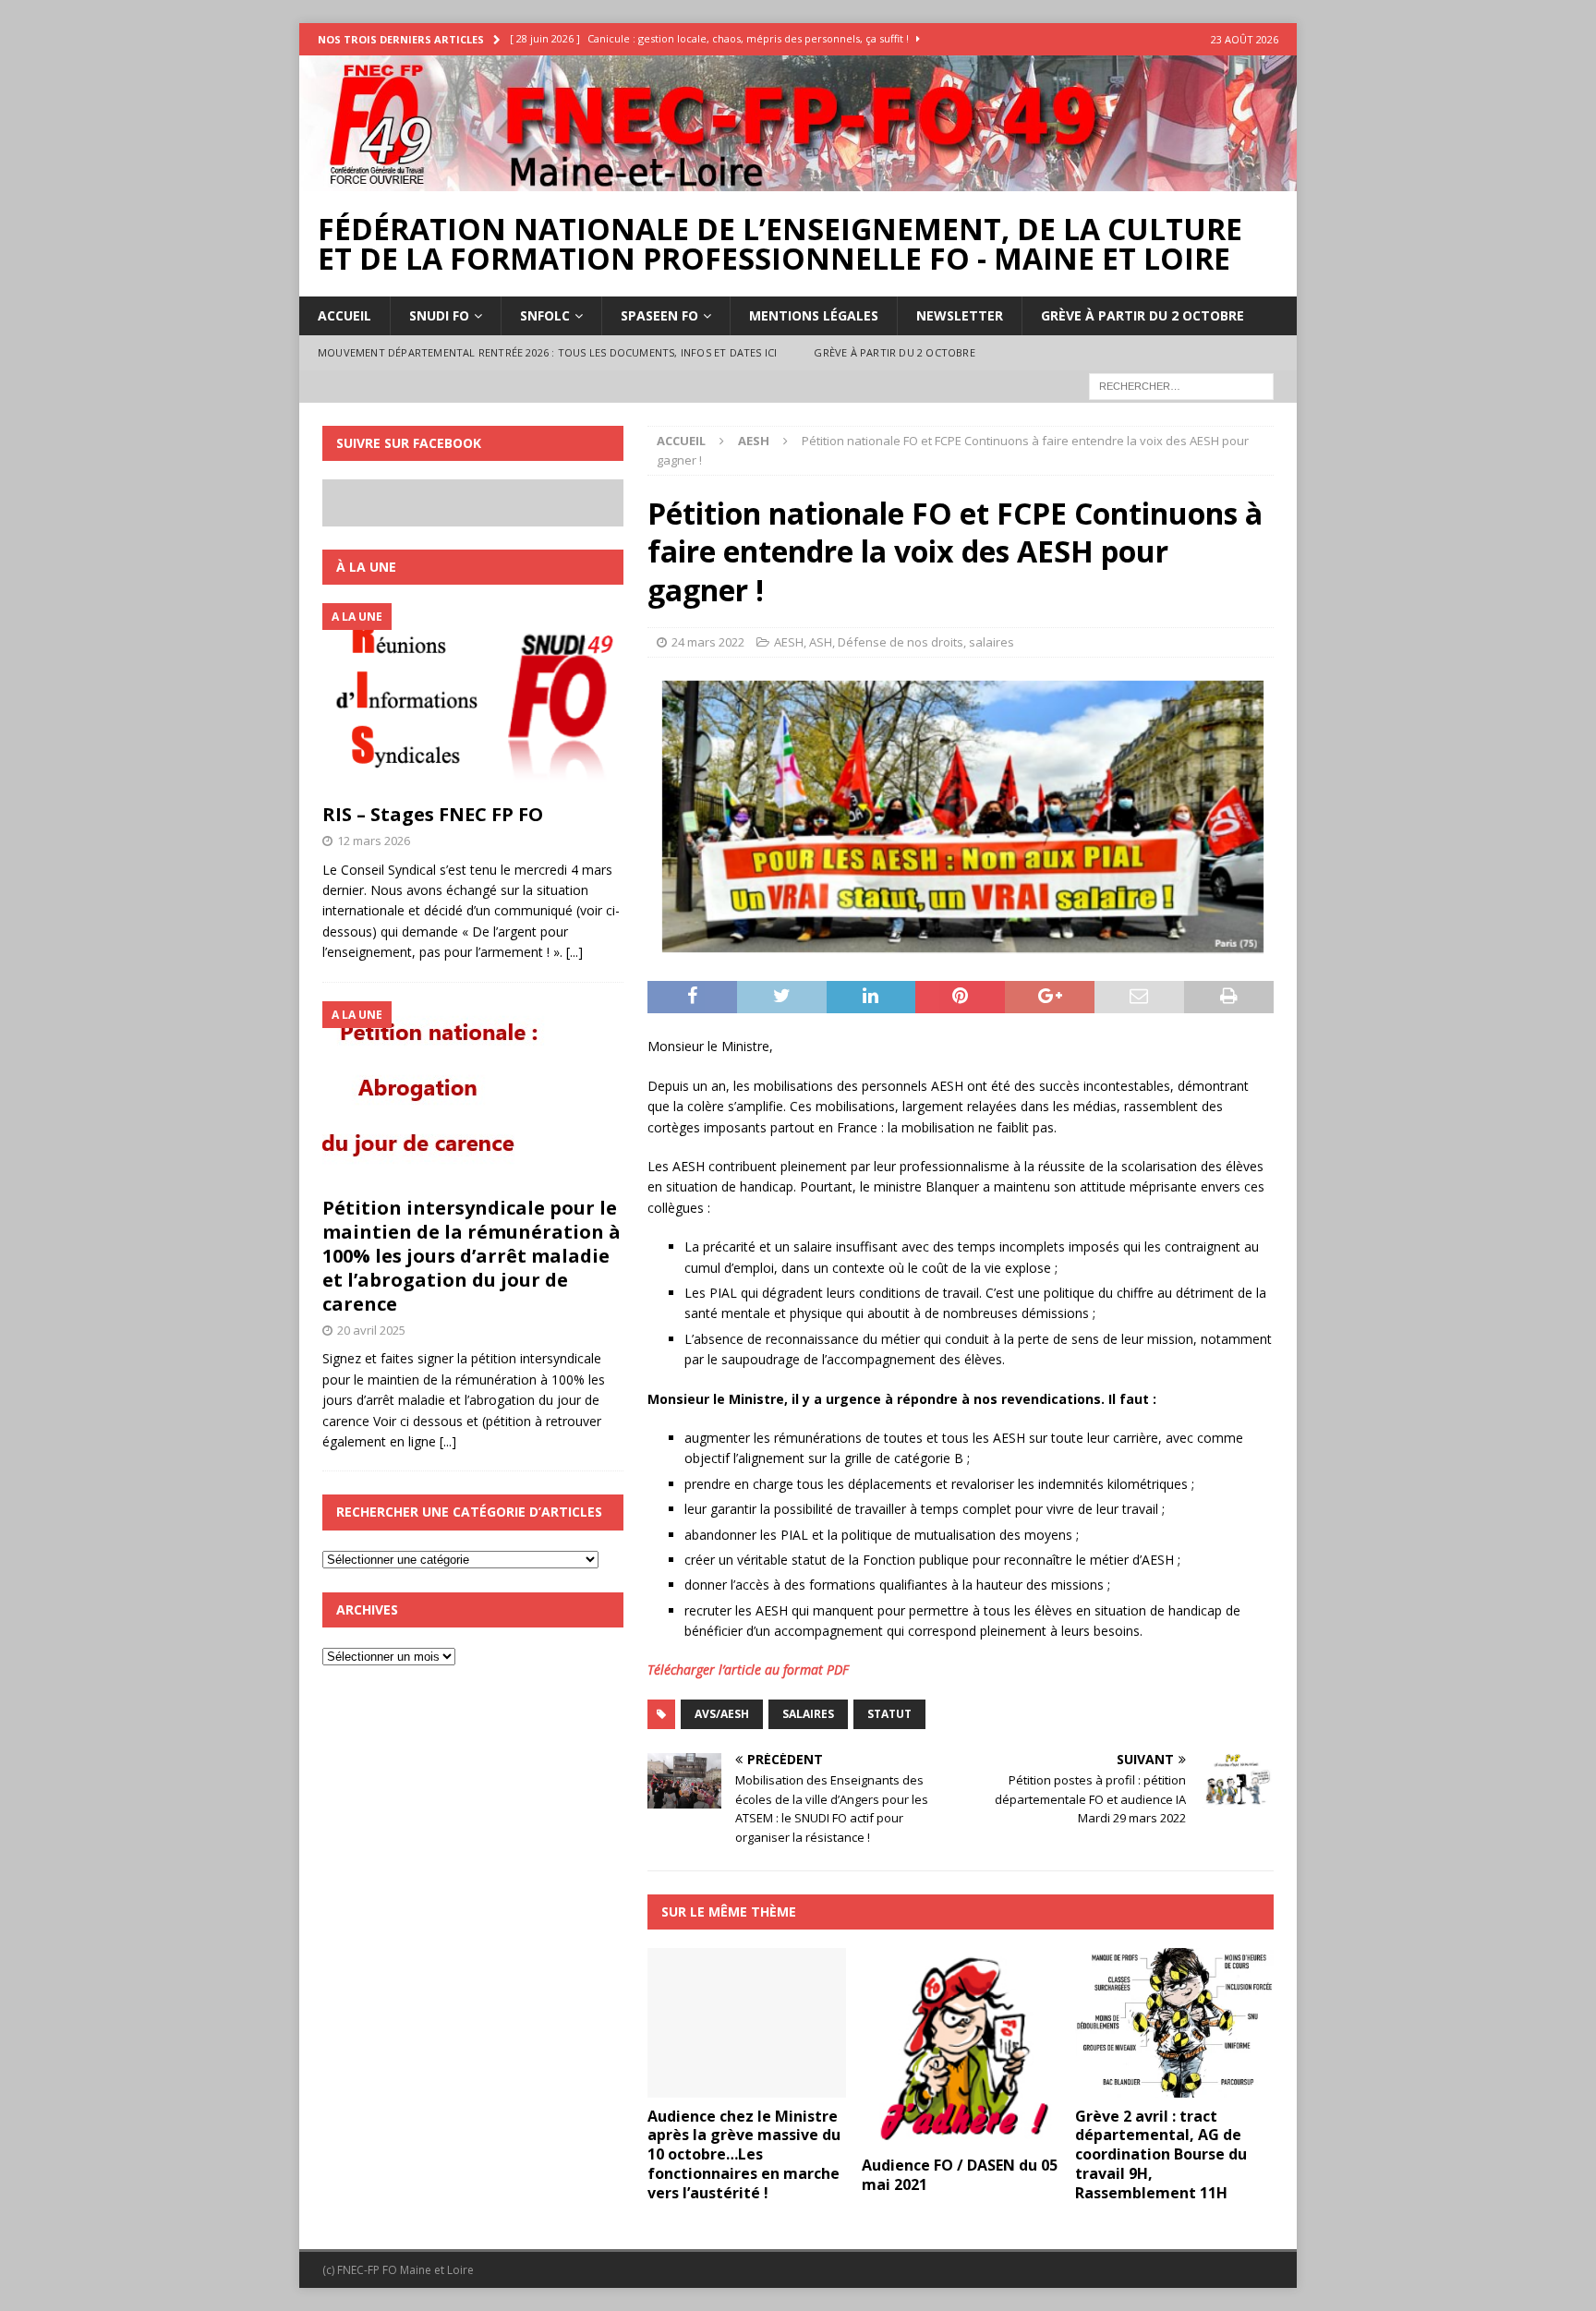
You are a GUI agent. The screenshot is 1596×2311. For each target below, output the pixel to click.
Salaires (808, 1714)
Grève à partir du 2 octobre (1143, 315)
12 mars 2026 (374, 841)
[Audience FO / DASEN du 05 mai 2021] (961, 2047)
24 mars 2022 (708, 642)
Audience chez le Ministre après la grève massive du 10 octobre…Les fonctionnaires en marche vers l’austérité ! (744, 2154)
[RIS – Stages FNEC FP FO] (473, 698)
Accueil (345, 315)
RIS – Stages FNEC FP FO (433, 814)
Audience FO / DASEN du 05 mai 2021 (960, 2175)
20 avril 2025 (371, 1330)
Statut (889, 1714)
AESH (789, 642)
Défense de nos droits (901, 642)
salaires (991, 642)
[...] (574, 952)
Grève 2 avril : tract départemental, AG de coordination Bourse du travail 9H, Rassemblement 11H (1161, 2154)
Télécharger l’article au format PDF (748, 1670)
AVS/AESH (722, 1714)
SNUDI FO (439, 315)
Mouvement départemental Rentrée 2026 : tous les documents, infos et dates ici (547, 352)
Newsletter (960, 315)
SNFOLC (545, 315)
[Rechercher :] (1181, 385)
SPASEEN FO (659, 315)
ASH (821, 642)
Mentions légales (814, 315)
